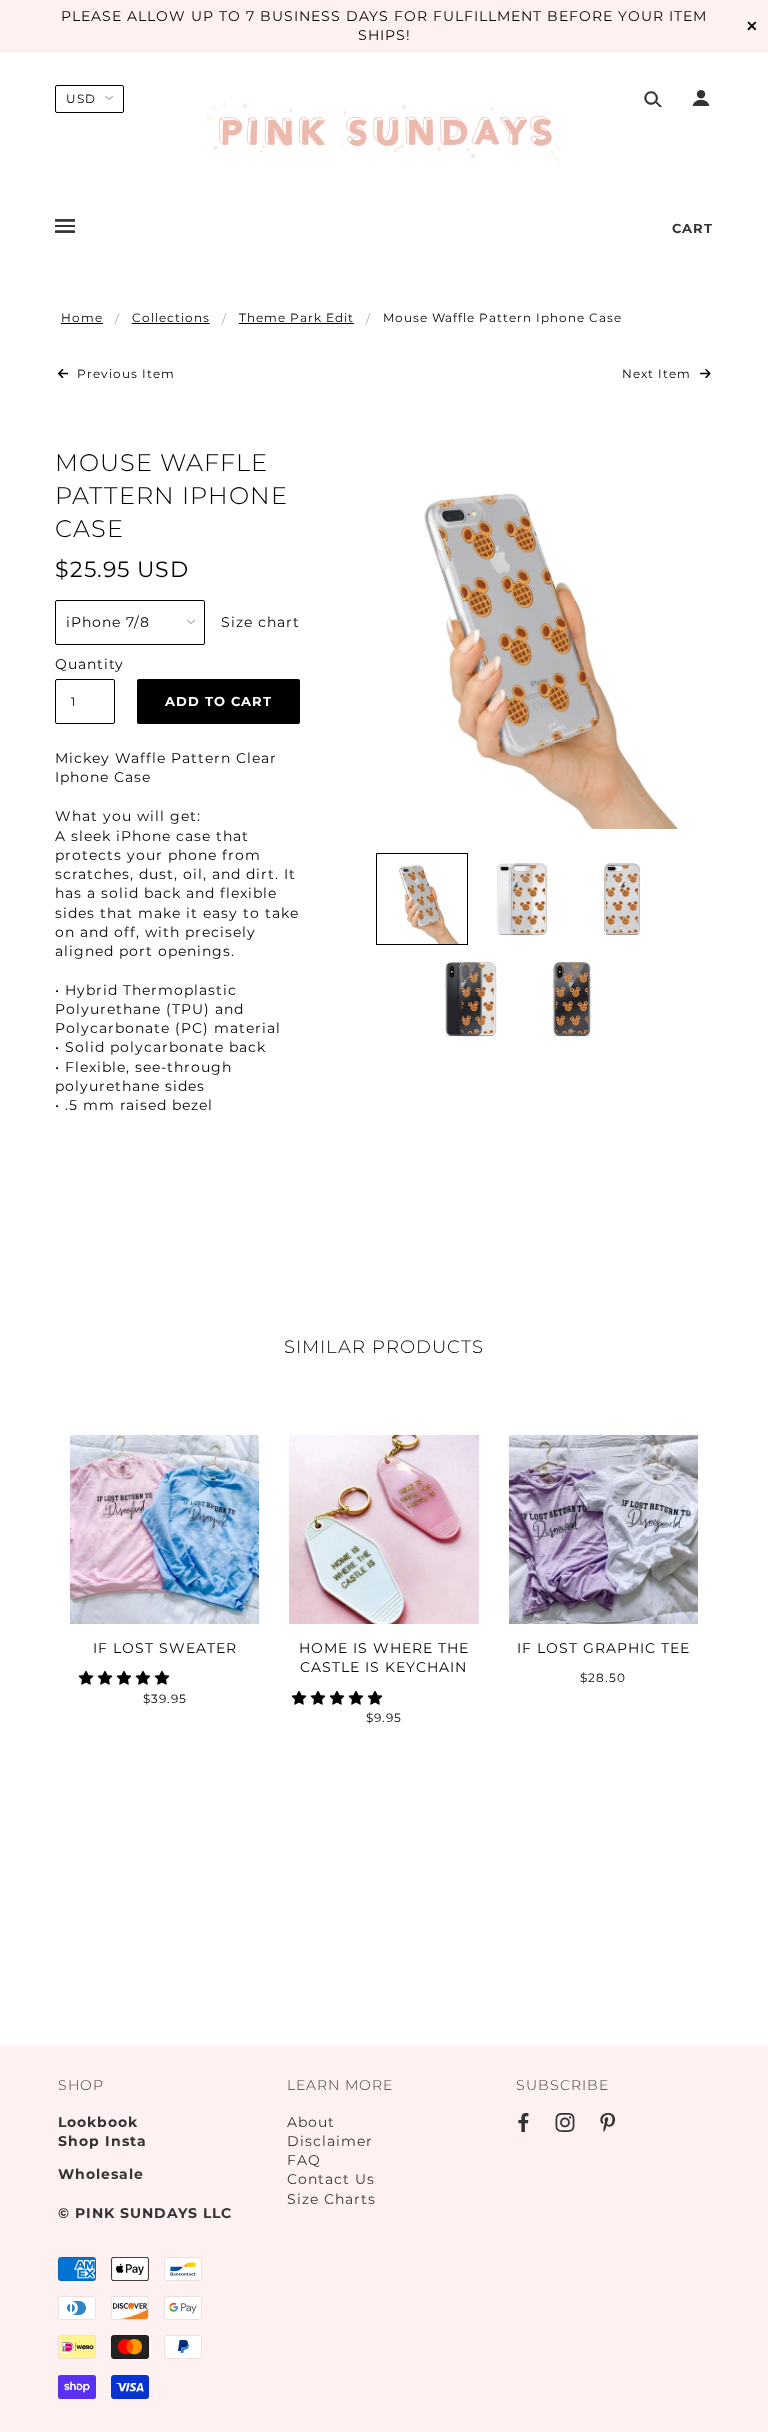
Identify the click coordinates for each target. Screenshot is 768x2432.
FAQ (304, 2160)
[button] (127, 1678)
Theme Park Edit (296, 317)
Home (82, 317)
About (311, 2122)
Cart (692, 228)
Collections (171, 317)
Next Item (658, 373)
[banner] (384, 133)
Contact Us (331, 2179)
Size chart (260, 622)
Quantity (85, 664)
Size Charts (331, 2199)
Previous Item (124, 373)
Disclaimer (330, 2141)
